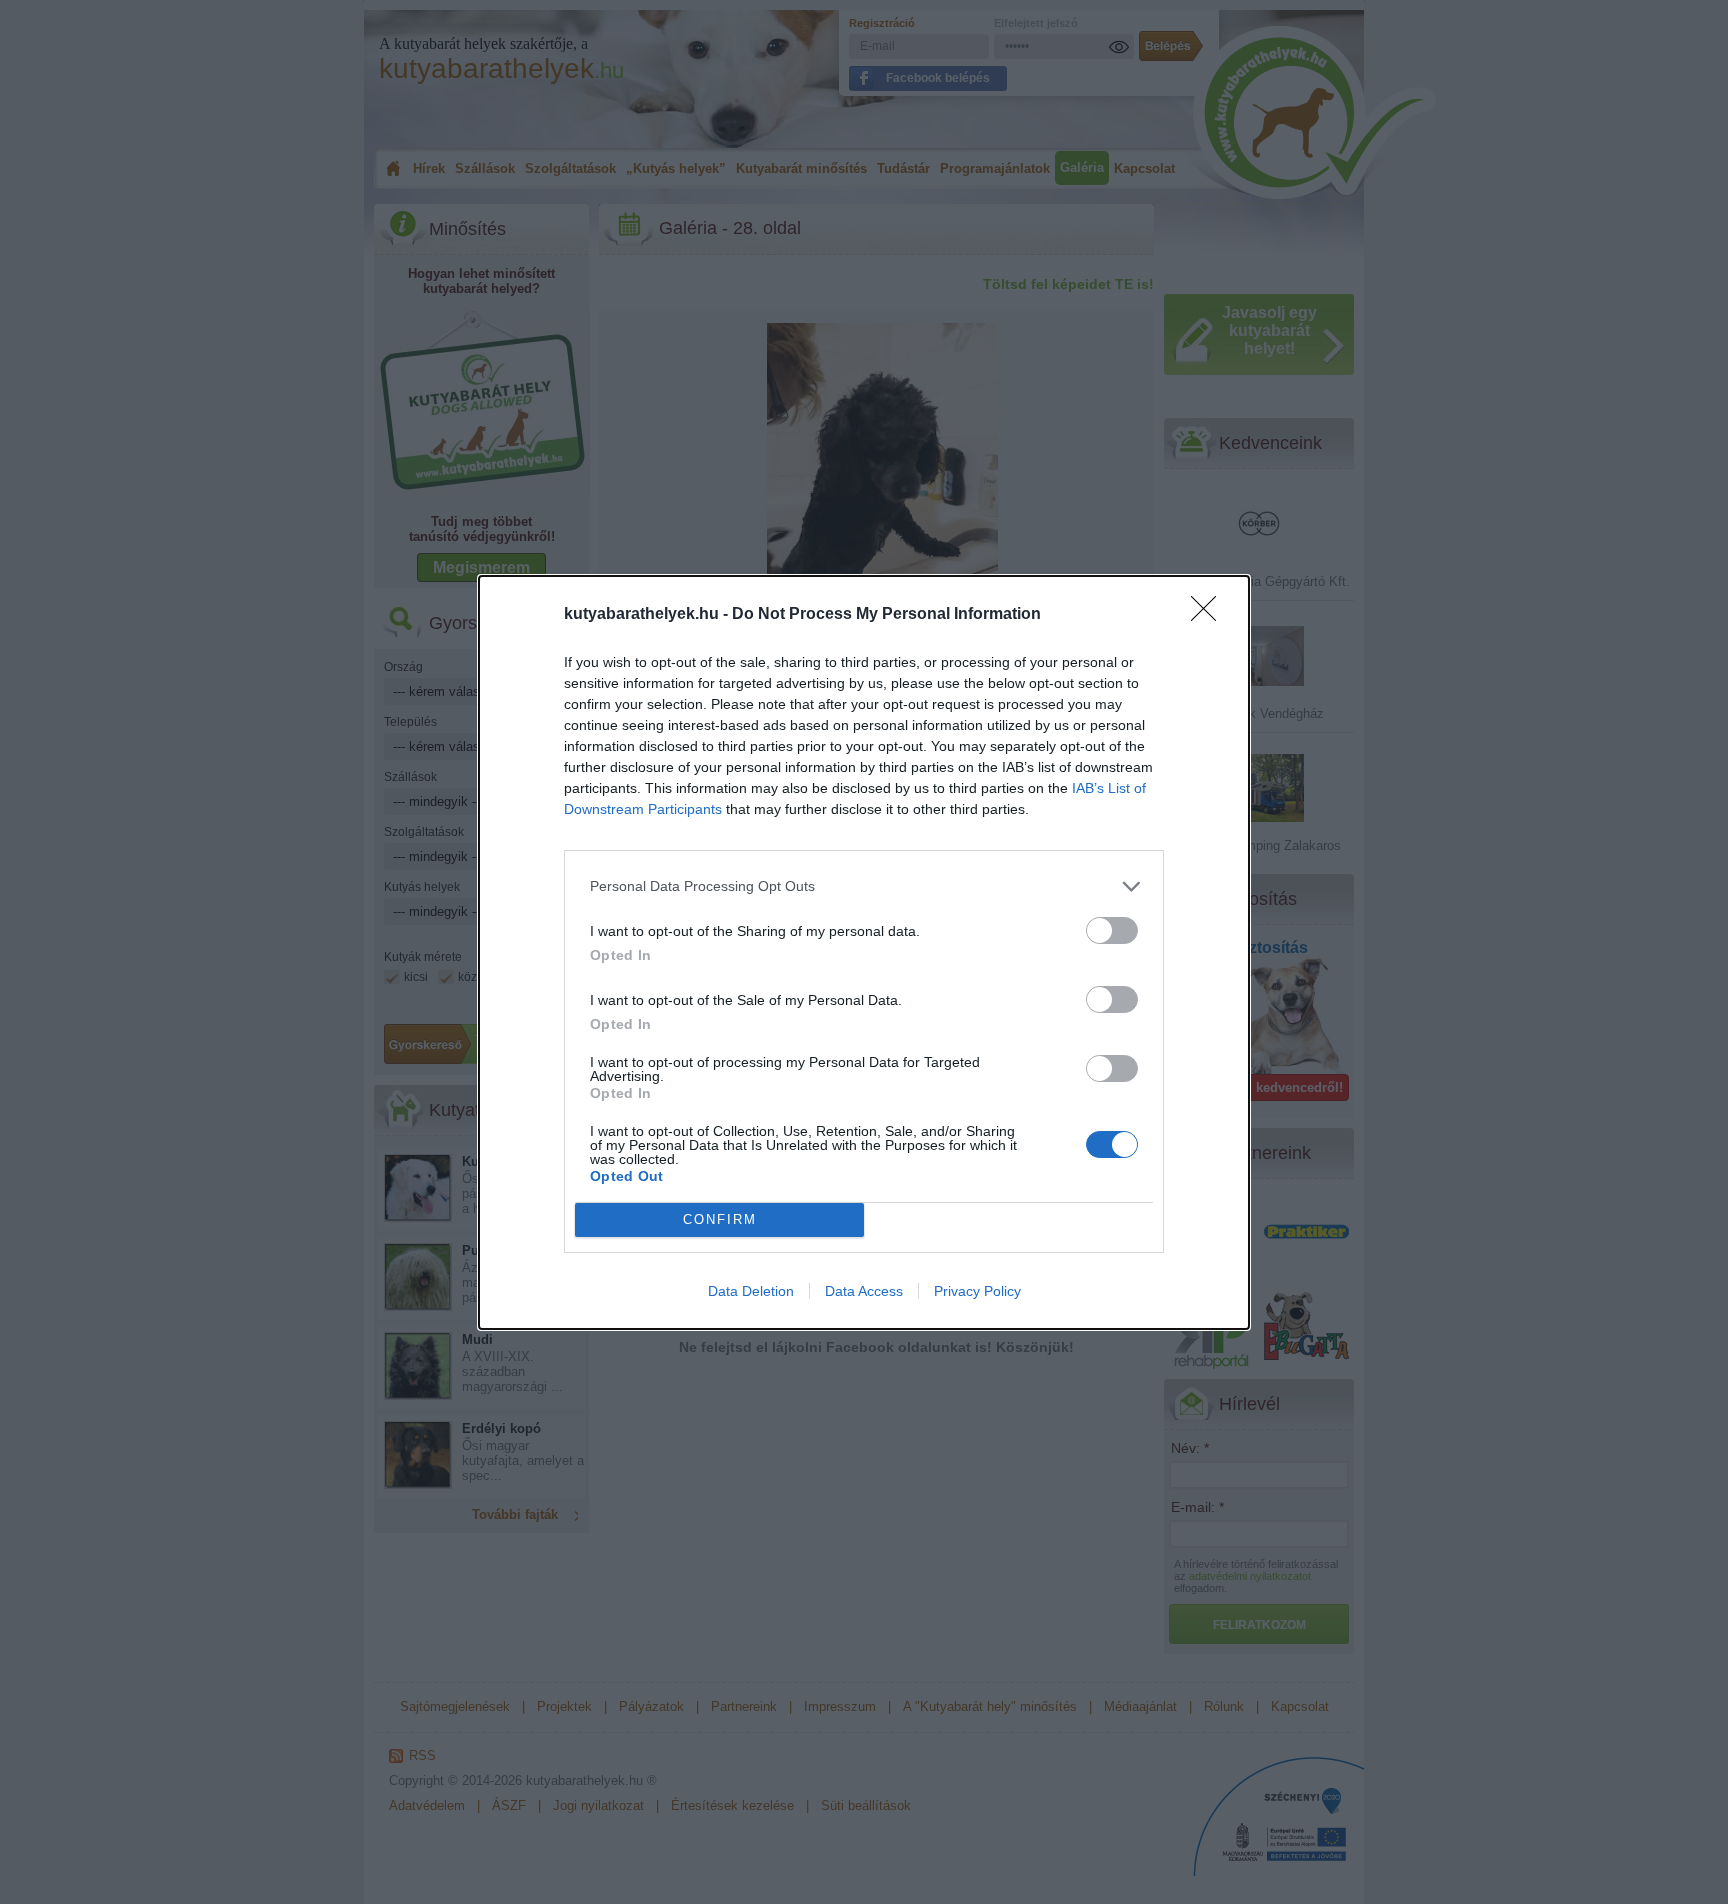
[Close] (1210, 615)
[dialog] (864, 952)
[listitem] (864, 886)
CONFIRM (720, 1219)
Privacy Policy (977, 1291)
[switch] (1112, 930)
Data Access (864, 1291)
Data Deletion (751, 1291)
